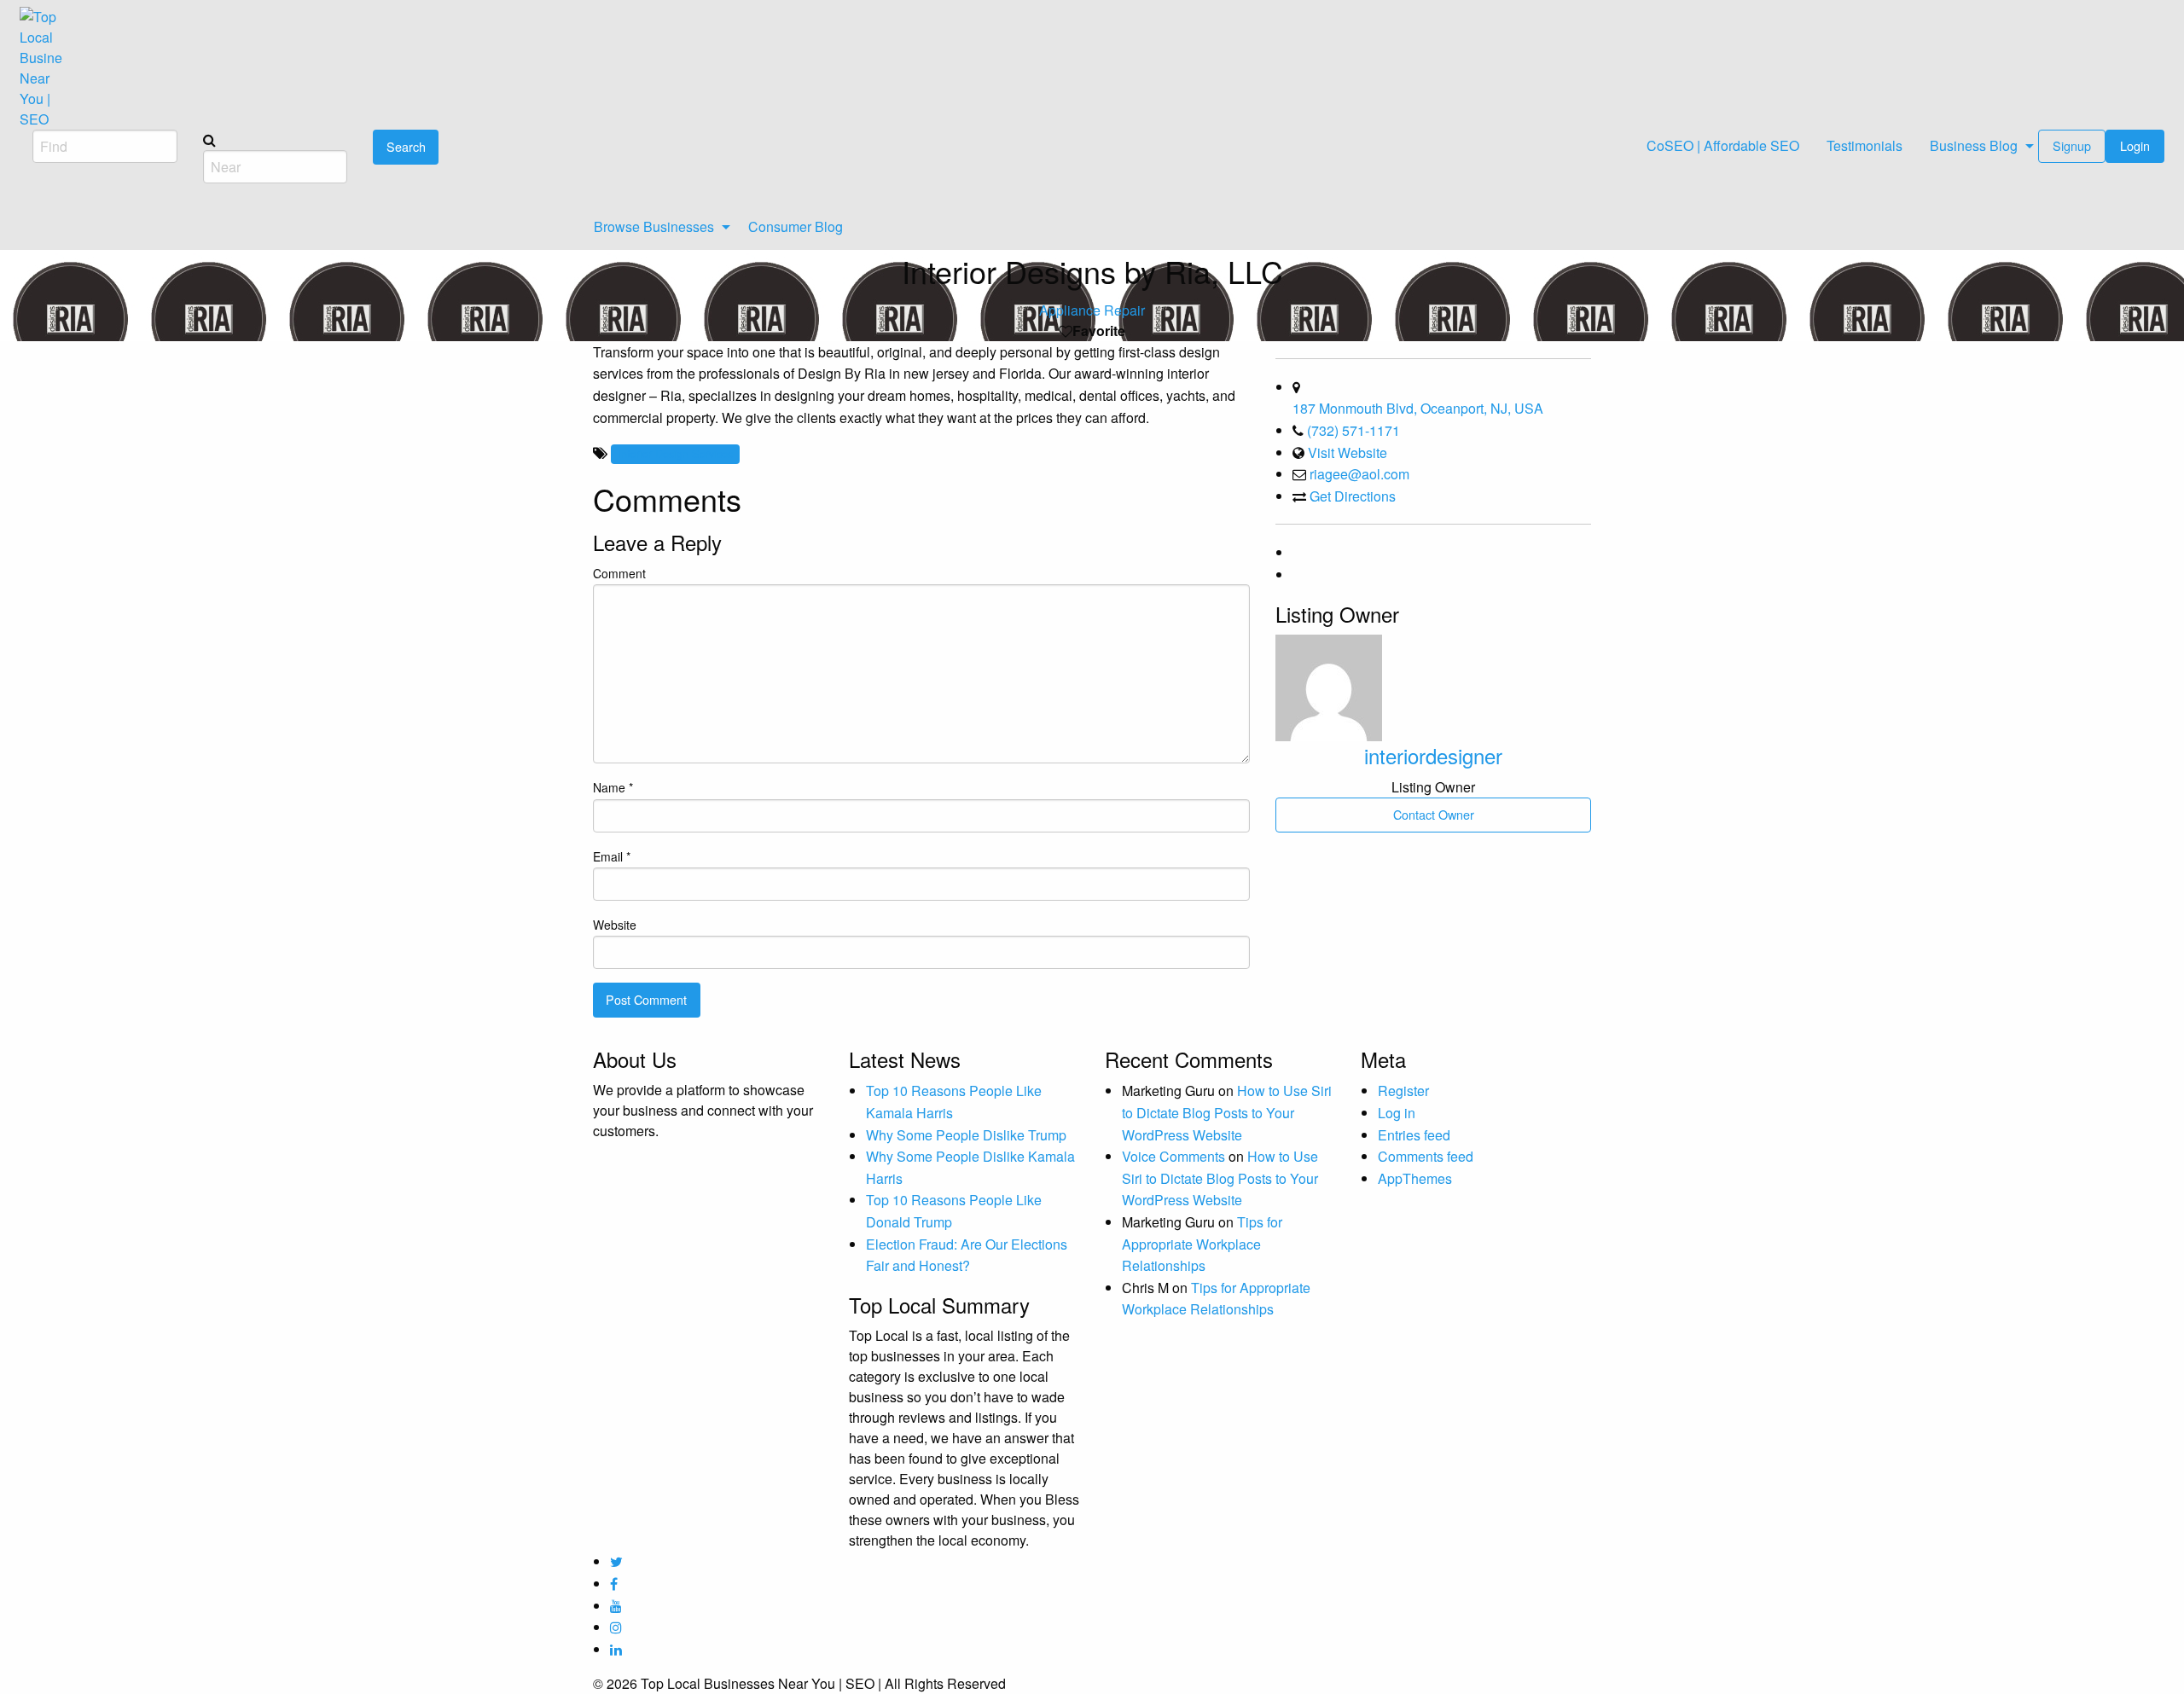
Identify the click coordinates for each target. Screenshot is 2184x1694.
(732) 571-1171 (1353, 430)
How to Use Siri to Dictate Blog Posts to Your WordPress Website (1227, 1112)
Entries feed (1414, 1135)
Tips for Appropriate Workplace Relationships (1202, 1244)
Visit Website (1348, 453)
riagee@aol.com (1359, 474)
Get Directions (1353, 496)
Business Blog (1974, 145)
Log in (1397, 1113)
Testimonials (1865, 145)
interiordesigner (1433, 755)
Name (613, 787)
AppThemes (1415, 1178)
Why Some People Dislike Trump (966, 1135)
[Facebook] (1294, 552)
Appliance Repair (1092, 310)
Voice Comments (1173, 1156)
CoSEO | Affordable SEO (1723, 145)
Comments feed (1426, 1156)
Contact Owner (1434, 814)
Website (615, 925)
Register (1403, 1091)
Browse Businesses (654, 226)
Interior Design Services (675, 453)
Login (2135, 145)
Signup (2072, 145)
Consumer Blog (796, 226)
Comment (619, 573)
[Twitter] (1294, 574)
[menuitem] (1723, 146)
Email (612, 856)
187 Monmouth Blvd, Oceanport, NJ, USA (1418, 408)
